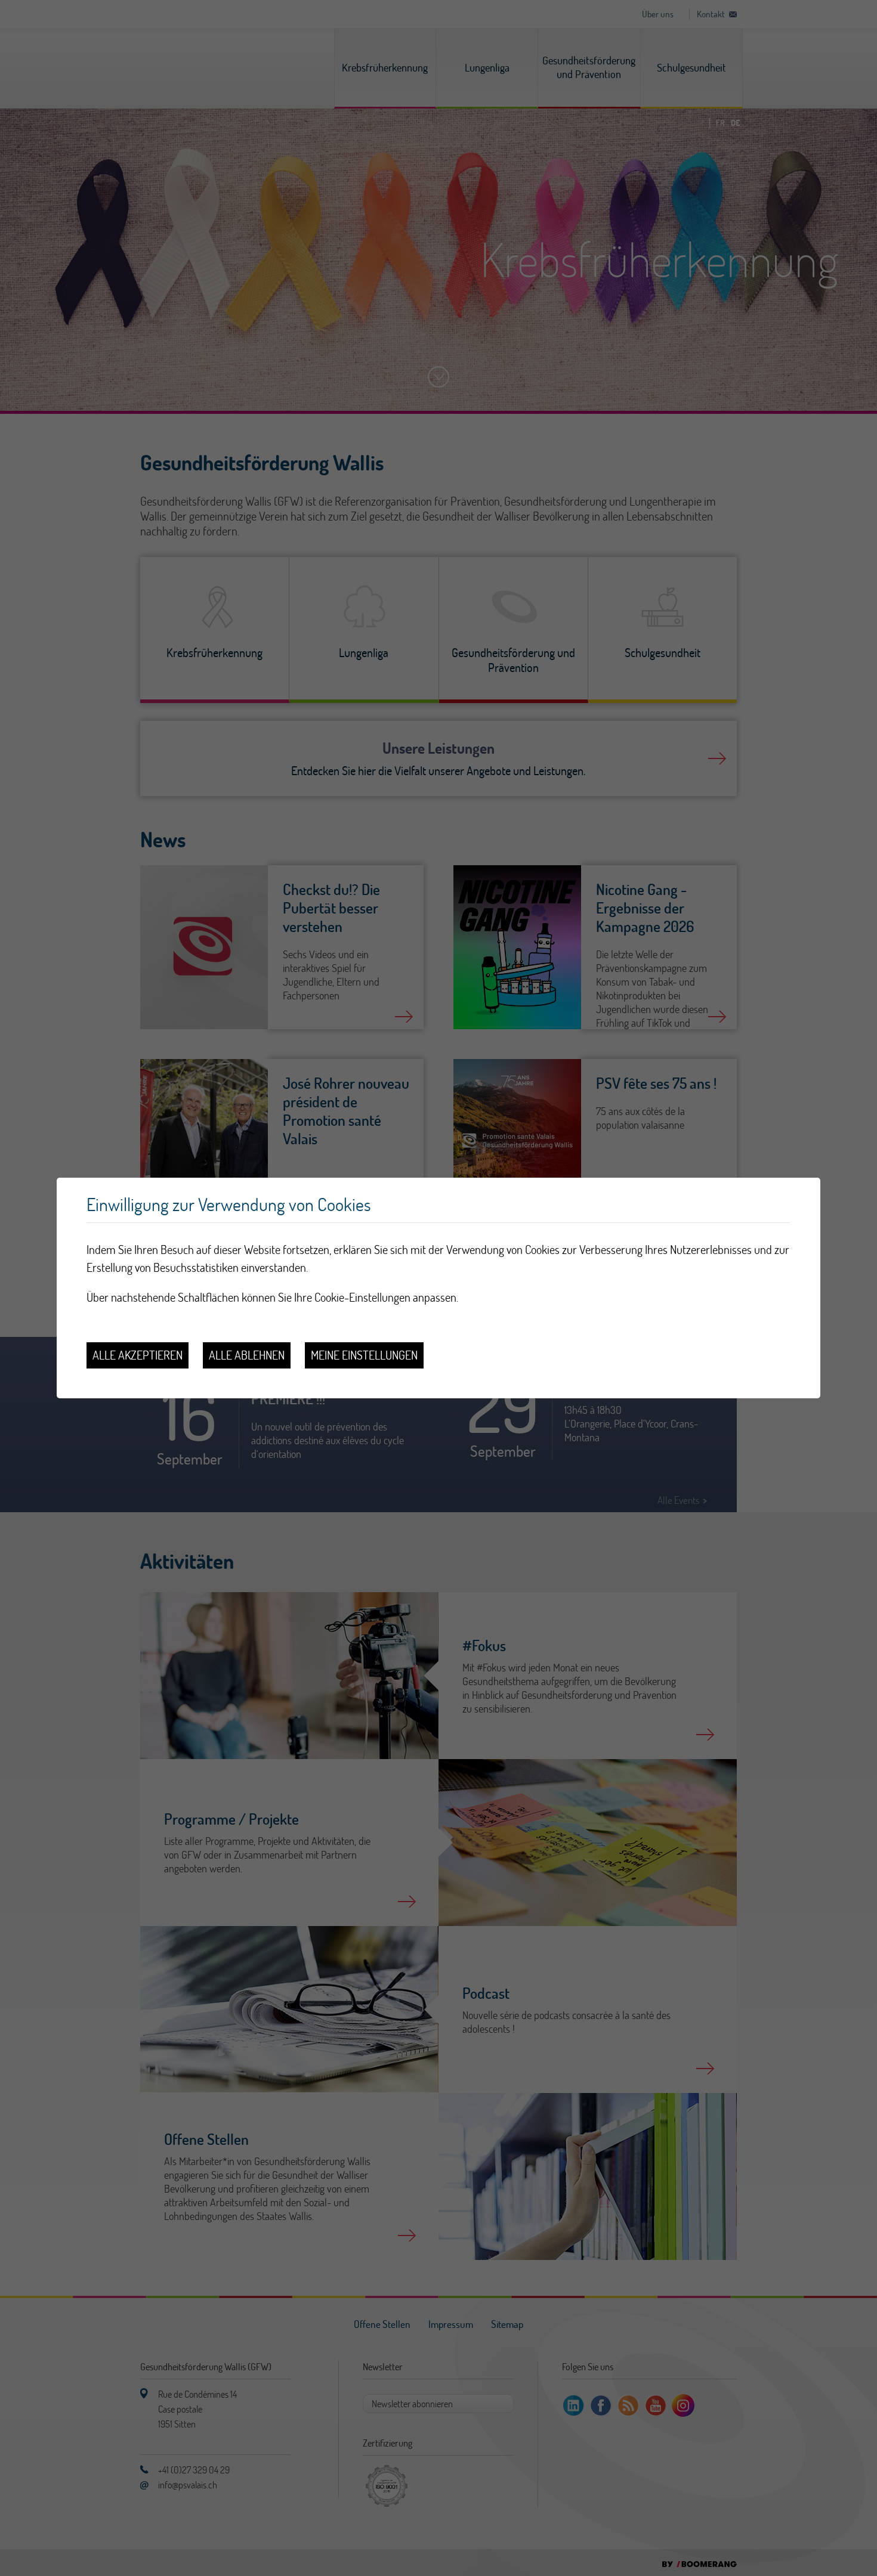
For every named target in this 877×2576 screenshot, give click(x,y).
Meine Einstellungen (364, 1355)
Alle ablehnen (247, 1355)
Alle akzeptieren (138, 1355)
